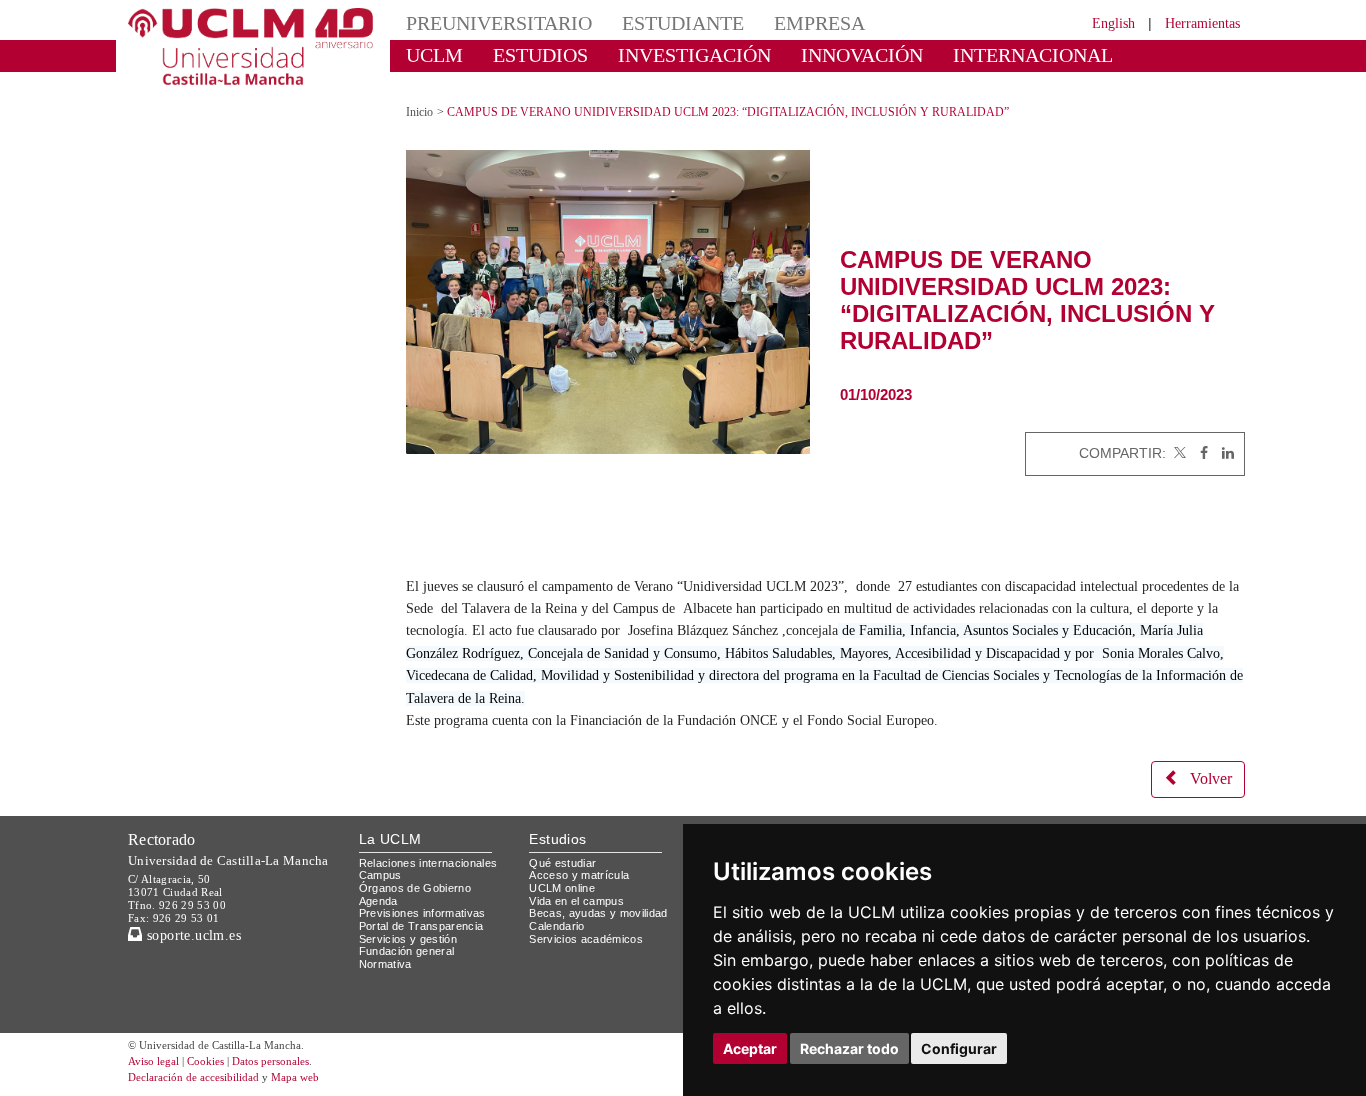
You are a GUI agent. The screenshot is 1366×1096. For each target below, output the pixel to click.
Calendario (556, 926)
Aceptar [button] (750, 1048)
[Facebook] (1199, 453)
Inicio (419, 112)
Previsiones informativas (422, 913)
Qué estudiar (562, 863)
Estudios (557, 839)
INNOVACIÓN (862, 55)
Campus (380, 875)
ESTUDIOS (540, 55)
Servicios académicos (586, 939)
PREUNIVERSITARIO (499, 23)
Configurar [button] (959, 1048)
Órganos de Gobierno (415, 888)
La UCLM (390, 839)
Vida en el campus (576, 901)
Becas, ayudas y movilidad (598, 913)
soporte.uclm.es (191, 935)
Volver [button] (1211, 778)
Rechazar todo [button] (849, 1048)
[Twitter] (1178, 453)
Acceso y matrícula (579, 875)
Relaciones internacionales (428, 863)
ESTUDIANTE (683, 23)
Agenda (378, 901)
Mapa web (295, 1077)
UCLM (434, 55)
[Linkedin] (1223, 453)
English (1113, 23)
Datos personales (270, 1061)
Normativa (385, 964)
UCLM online (562, 888)
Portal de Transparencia (421, 926)
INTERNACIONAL (1033, 55)
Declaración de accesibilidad (193, 1077)
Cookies (205, 1061)
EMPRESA (819, 23)
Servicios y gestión (408, 939)
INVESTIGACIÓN (694, 55)
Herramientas (1202, 23)
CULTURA (451, 85)
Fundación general (407, 951)
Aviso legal (153, 1061)
